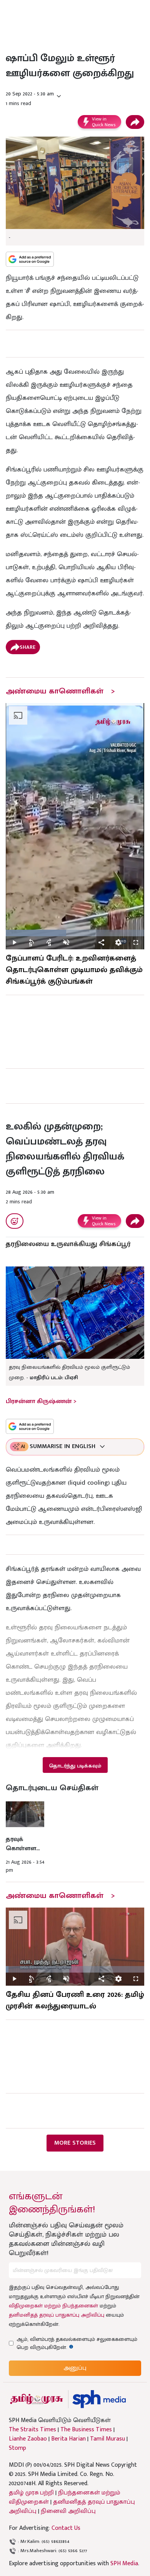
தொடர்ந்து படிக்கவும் (75, 1766)
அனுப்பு (75, 2368)
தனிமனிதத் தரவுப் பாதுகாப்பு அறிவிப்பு (57, 2315)
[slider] (75, 933)
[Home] (99, 2399)
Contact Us (66, 2528)
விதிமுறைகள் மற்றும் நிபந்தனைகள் (53, 2306)
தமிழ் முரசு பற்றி (31, 2493)
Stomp (17, 2448)
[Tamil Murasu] (37, 2399)
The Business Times (86, 2430)
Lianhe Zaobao (28, 2439)
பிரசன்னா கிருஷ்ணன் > (41, 1401)
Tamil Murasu (107, 2439)
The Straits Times (32, 2430)
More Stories (75, 2143)
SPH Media (124, 2563)
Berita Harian (68, 2439)
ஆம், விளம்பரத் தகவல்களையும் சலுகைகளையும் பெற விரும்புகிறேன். (77, 2343)
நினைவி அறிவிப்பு (68, 2511)
